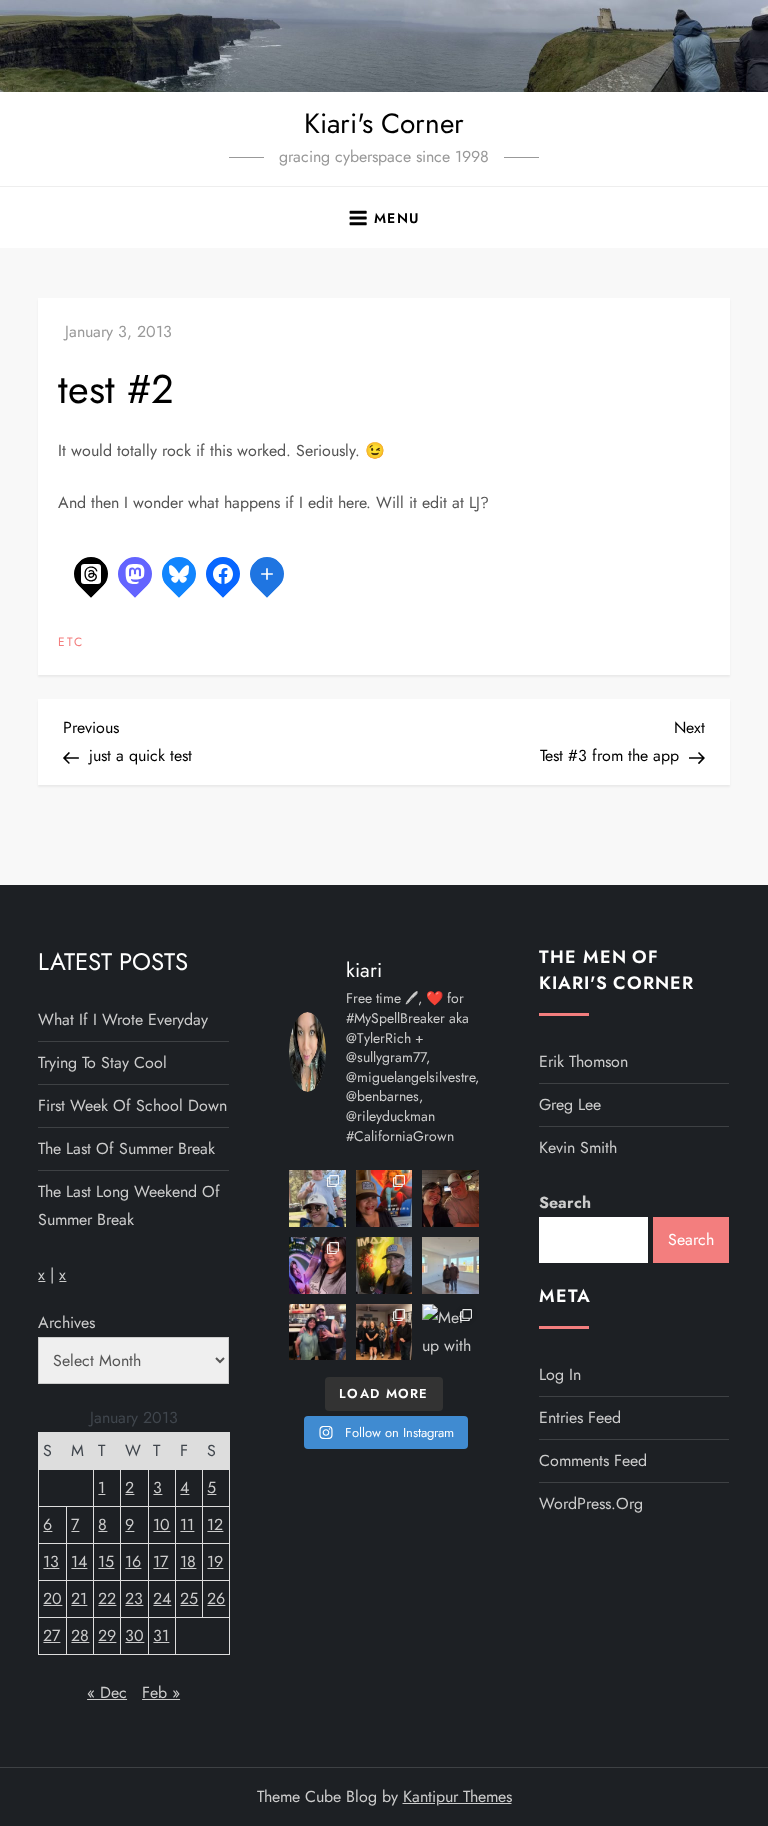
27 (51, 1635)
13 (51, 1561)
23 (134, 1598)
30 (134, 1635)
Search (565, 1202)
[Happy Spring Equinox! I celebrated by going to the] (384, 1265)
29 (107, 1635)
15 (106, 1561)
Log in (560, 1374)
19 (215, 1561)
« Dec (107, 1692)
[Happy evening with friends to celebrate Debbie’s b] (384, 1332)
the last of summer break (126, 1148)
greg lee (570, 1104)
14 (79, 1561)
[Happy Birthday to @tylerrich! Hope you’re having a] (317, 1332)
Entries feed (580, 1417)
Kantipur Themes (457, 1796)
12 (215, 1524)
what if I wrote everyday (123, 1019)
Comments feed (593, 1460)
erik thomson (583, 1061)
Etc (71, 643)
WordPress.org (591, 1503)
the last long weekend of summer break (129, 1205)
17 (160, 1561)
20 (52, 1598)
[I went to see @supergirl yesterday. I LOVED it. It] (384, 1198)
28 (80, 1635)
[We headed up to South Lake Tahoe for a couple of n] (317, 1198)
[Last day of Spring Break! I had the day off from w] (317, 1265)
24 (162, 1598)
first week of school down (132, 1105)
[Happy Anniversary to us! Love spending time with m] (450, 1198)
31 (161, 1635)
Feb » (161, 1692)
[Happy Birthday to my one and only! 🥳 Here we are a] (450, 1265)
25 (189, 1598)
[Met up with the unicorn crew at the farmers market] (450, 1332)
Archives (66, 1322)
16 (133, 1561)
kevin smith (578, 1147)
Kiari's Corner (384, 123)
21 (79, 1598)
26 (216, 1598)
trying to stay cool (102, 1062)
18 (188, 1561)
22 (107, 1598)
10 (161, 1524)
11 (187, 1524)
